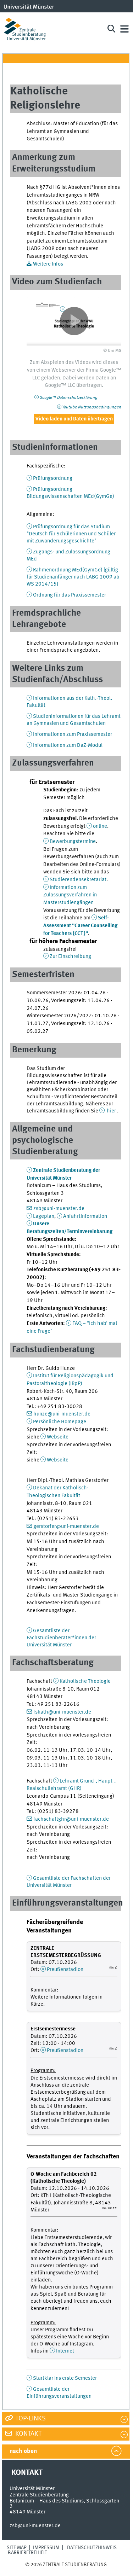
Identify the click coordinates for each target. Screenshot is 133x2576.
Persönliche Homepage (60, 1422)
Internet (65, 2351)
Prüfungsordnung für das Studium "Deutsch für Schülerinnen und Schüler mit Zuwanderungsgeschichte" (71, 534)
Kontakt (28, 2434)
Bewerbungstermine (73, 842)
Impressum (46, 2548)
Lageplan (44, 1216)
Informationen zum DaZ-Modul (68, 745)
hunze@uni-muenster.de (62, 1414)
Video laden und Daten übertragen (74, 419)
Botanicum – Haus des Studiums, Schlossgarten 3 (64, 2504)
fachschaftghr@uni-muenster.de (71, 1819)
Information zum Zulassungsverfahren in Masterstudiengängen (70, 895)
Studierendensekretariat (78, 880)
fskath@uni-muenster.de (62, 1712)
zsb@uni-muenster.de (59, 1209)
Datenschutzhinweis (92, 2548)
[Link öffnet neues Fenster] (74, 321)
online (100, 826)
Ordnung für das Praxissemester (70, 595)
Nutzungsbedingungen (92, 407)
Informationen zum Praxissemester (73, 734)
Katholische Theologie (85, 1681)
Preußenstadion (65, 1970)
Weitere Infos (48, 264)
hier (111, 1111)
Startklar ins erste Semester (65, 2378)
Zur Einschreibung (70, 956)
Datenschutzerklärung (68, 398)
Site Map (17, 2548)
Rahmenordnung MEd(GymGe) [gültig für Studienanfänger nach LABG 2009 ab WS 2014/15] (73, 577)
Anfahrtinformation (85, 1216)
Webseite (58, 1437)
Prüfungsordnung (53, 478)
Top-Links (30, 2419)
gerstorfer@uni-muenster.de (66, 1527)
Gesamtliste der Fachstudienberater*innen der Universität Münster (61, 1638)
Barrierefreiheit (27, 2553)
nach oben (23, 2451)
